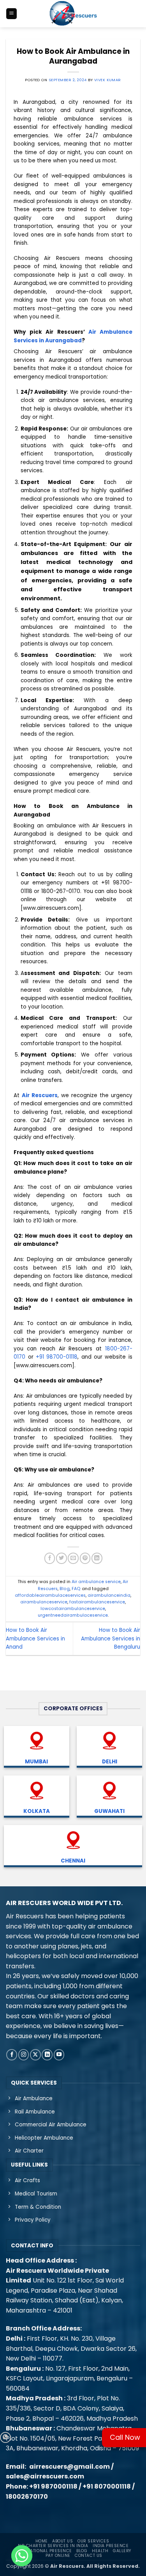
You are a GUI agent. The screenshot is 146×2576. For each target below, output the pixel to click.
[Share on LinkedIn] (97, 1558)
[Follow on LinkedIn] (47, 2055)
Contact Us (88, 2556)
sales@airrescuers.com (45, 2476)
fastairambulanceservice (97, 1602)
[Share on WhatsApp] (5, 2437)
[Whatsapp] (22, 2556)
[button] (11, 14)
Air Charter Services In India (53, 2546)
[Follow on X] (35, 2055)
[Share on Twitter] (62, 1558)
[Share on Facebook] (50, 1558)
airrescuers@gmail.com (69, 2467)
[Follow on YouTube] (59, 2055)
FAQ (76, 1589)
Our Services (93, 2541)
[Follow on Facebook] (12, 2055)
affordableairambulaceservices (50, 1595)
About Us (62, 2541)
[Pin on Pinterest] (85, 1558)
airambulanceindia (109, 1595)
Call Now (125, 2437)
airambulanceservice (44, 1602)
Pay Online (58, 2556)
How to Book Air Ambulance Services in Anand (35, 1638)
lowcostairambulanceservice (73, 1609)
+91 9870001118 (53, 2486)
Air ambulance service (96, 1582)
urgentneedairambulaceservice (73, 1615)
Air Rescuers (40, 1095)
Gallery (122, 2551)
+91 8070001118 (107, 2486)
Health (100, 2551)
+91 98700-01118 (57, 1357)
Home (42, 2541)
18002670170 (27, 2497)
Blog (65, 1589)
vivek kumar (108, 80)
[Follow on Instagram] (24, 2055)
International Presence (43, 2551)
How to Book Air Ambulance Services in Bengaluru (111, 1638)
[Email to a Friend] (73, 1558)
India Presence (111, 2546)
